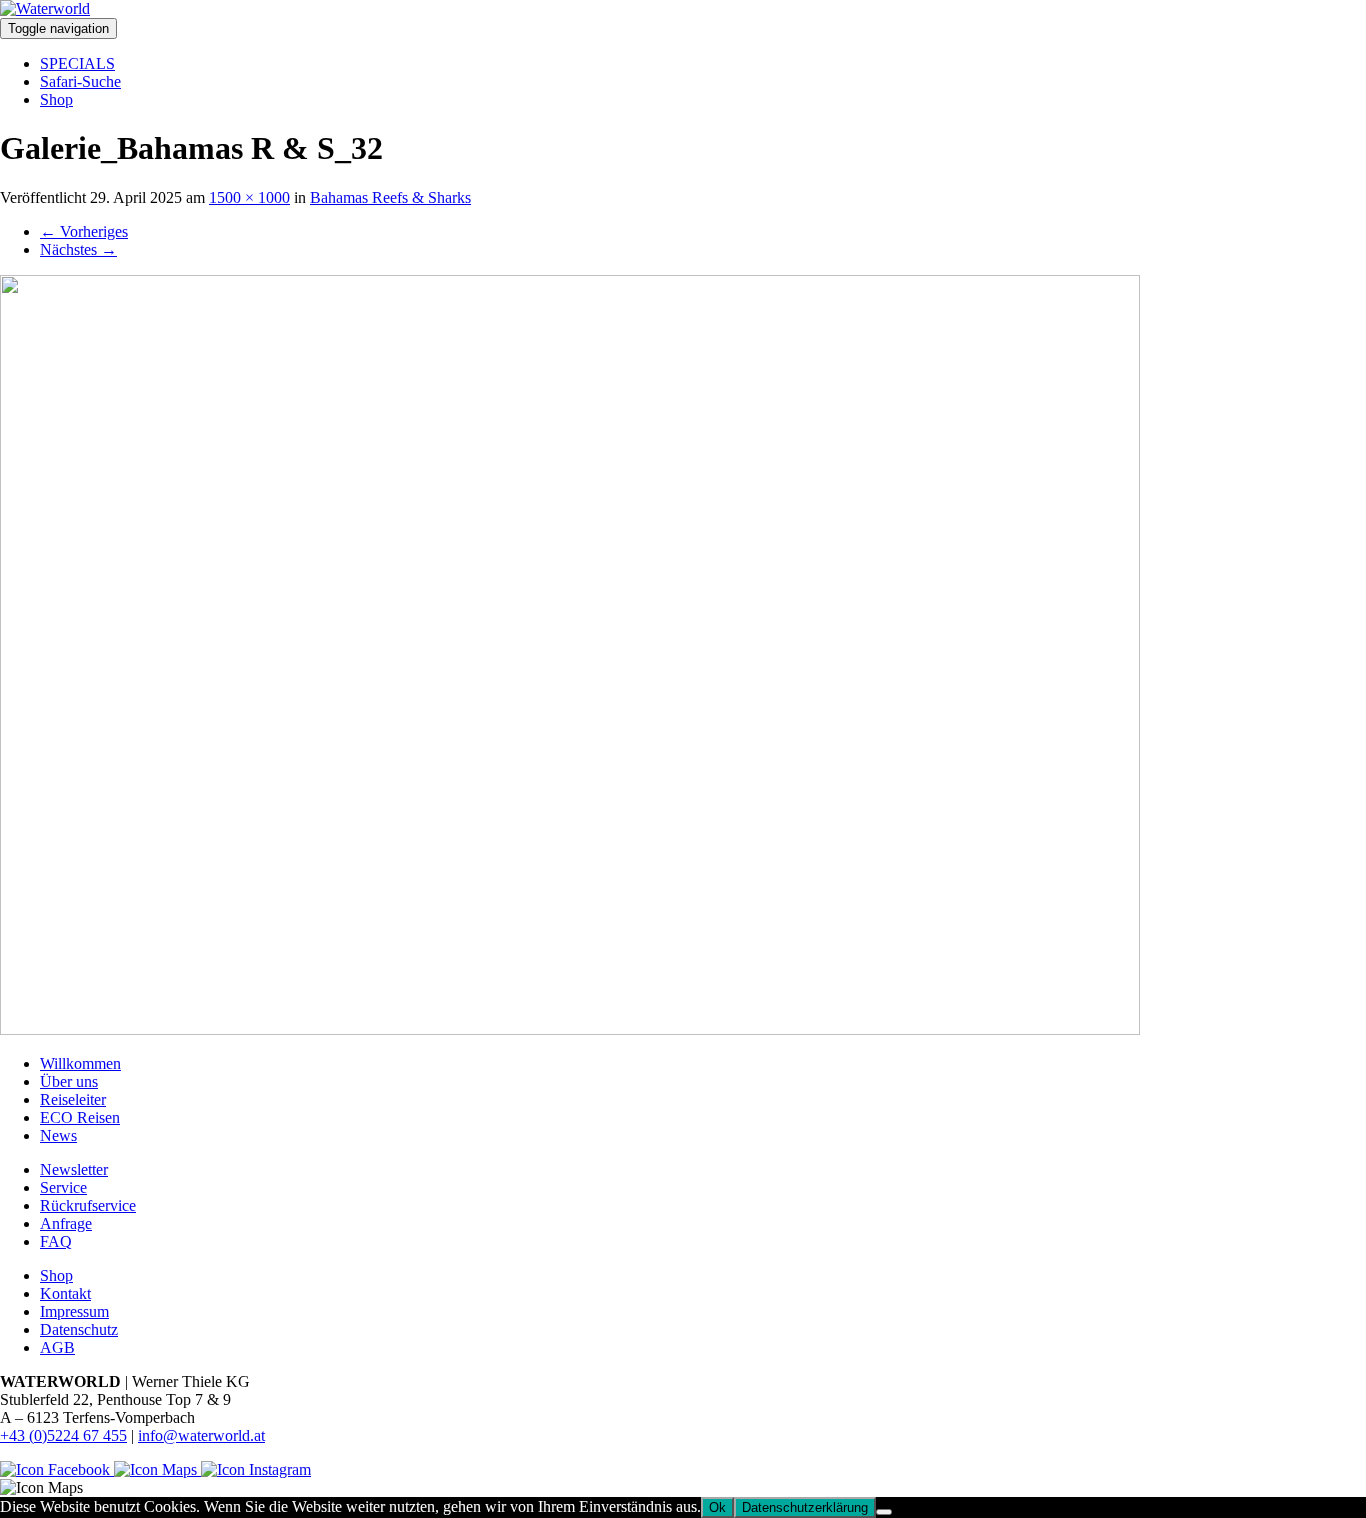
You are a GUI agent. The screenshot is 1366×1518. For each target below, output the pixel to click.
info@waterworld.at (201, 1435)
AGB (57, 1347)
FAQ (56, 1241)
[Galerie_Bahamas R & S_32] (570, 1029)
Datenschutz (79, 1329)
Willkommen (80, 1063)
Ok (717, 1507)
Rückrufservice (88, 1205)
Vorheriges (84, 231)
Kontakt (65, 1293)
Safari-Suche (80, 81)
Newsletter (74, 1169)
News (58, 1135)
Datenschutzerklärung (805, 1507)
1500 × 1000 (249, 197)
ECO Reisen (80, 1117)
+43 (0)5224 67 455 (63, 1435)
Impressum (74, 1311)
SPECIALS (77, 63)
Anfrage (66, 1223)
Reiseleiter (73, 1099)
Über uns (69, 1081)
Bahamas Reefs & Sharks (390, 197)
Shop (56, 99)
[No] (884, 1512)
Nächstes (78, 249)
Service (63, 1187)
